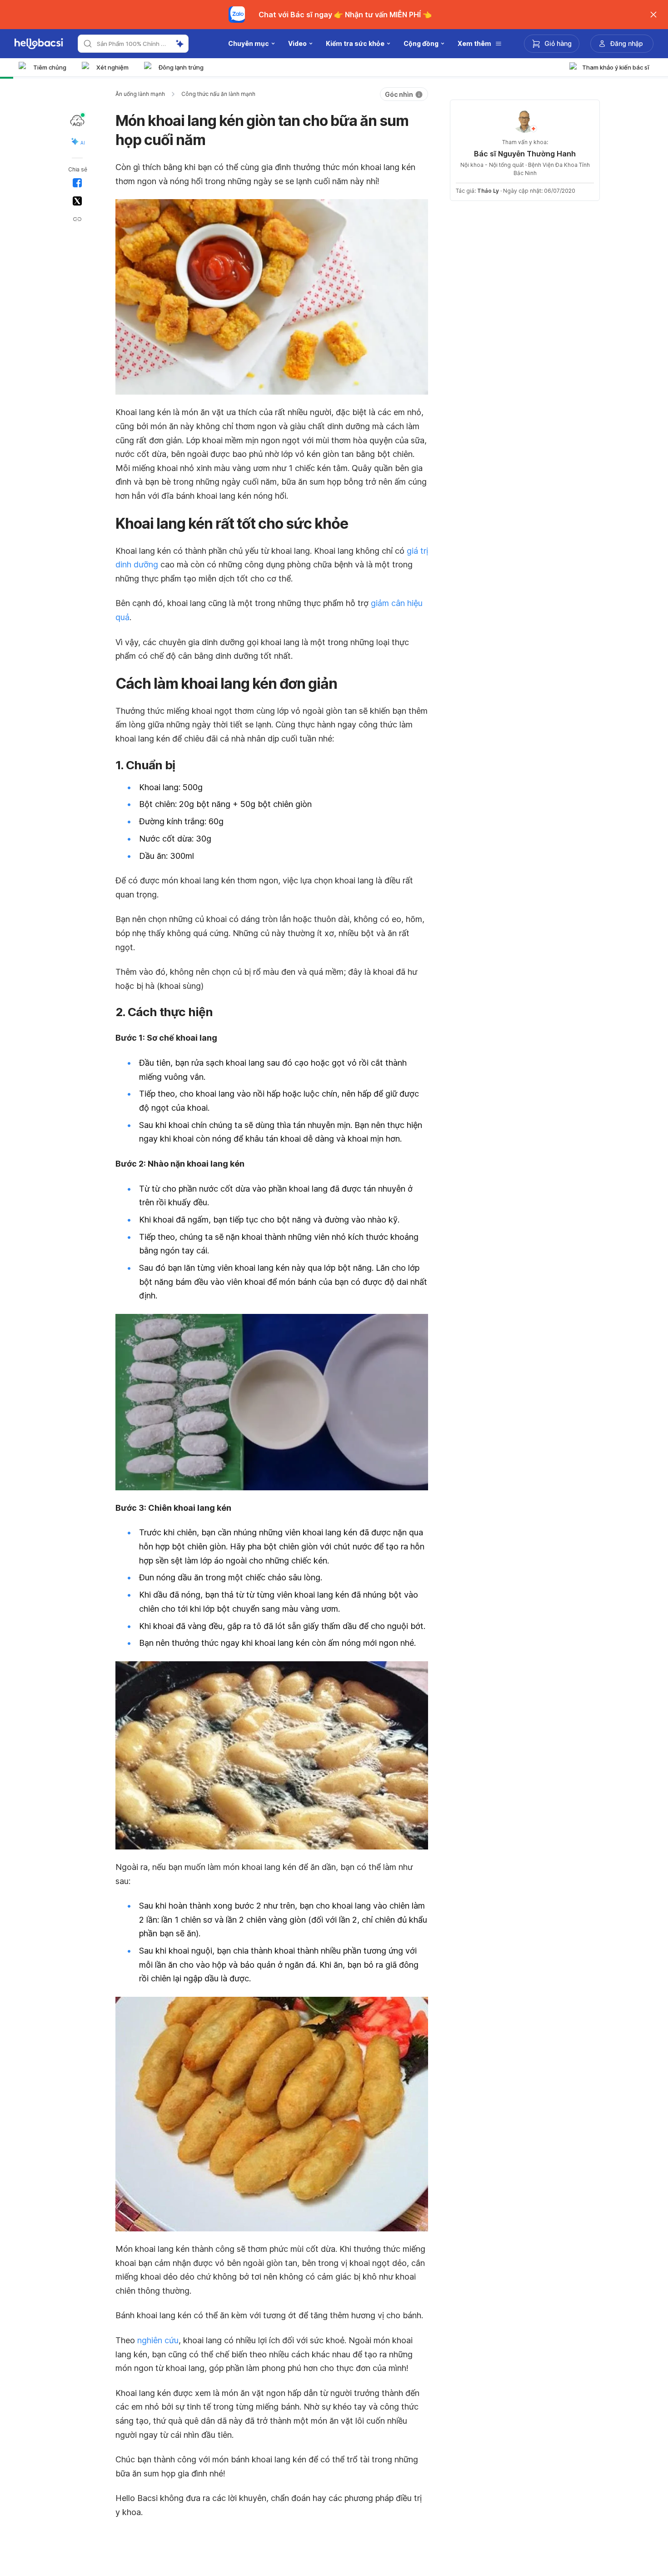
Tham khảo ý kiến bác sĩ (616, 67)
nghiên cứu (158, 2340)
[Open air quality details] (77, 120)
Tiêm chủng (50, 67)
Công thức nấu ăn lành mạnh (218, 94)
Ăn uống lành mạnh (140, 94)
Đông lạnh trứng (181, 67)
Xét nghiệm (112, 67)
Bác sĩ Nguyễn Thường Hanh (525, 154)
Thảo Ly (488, 191)
